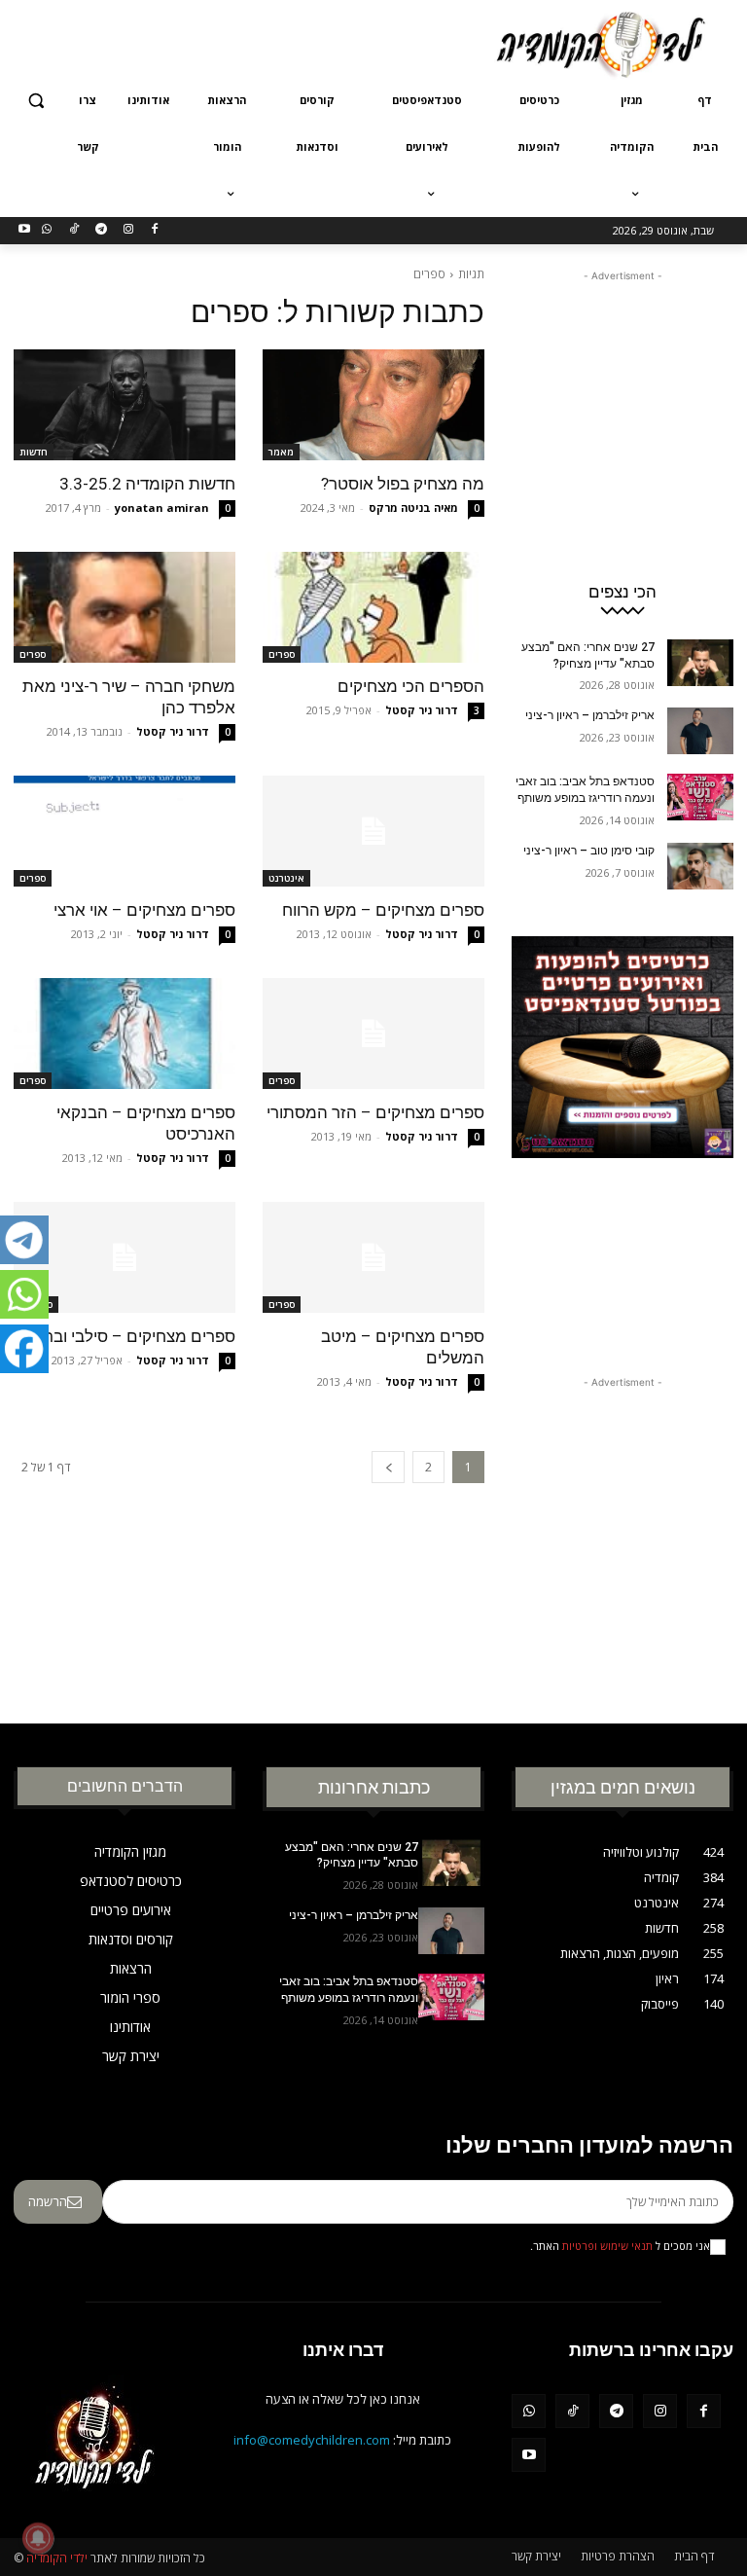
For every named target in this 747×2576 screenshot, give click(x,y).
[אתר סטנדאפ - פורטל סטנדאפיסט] (622, 1131)
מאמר (281, 452)
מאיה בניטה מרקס (413, 508)
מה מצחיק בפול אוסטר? (403, 484)
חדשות (34, 452)
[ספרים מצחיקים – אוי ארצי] (124, 831)
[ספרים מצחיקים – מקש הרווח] (373, 831)
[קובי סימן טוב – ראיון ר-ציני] (700, 866)
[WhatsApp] (47, 230)
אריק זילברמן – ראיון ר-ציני (590, 715)
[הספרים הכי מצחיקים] (373, 607)
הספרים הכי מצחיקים (411, 686)
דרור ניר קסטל (422, 710)
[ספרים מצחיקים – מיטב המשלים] (373, 1257)
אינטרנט (286, 878)
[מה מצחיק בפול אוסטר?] (373, 405)
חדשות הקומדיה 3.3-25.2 (147, 484)
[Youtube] (25, 230)
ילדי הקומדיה (57, 2558)
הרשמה (48, 2201)
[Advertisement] (241, 42)
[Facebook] (155, 230)
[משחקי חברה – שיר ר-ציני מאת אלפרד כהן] (124, 607)
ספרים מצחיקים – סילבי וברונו (133, 1336)
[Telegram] (101, 230)
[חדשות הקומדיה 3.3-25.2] (124, 405)
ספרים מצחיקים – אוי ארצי (144, 910)
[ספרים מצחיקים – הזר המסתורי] (373, 1034)
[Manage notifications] (38, 2538)
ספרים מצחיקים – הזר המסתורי (375, 1112)
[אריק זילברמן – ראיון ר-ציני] (700, 731)
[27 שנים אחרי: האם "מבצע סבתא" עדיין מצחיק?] (700, 663)
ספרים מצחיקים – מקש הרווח (383, 910)
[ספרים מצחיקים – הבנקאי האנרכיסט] (124, 1034)
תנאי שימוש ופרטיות (607, 2246)
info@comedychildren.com (312, 2440)
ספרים (282, 654)
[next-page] (388, 1467)
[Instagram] (128, 230)
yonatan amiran (162, 508)
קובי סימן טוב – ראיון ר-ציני (589, 851)
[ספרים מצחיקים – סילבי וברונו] (124, 1257)
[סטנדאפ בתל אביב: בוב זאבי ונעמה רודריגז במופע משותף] (700, 797)
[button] (36, 101)
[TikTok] (74, 230)
